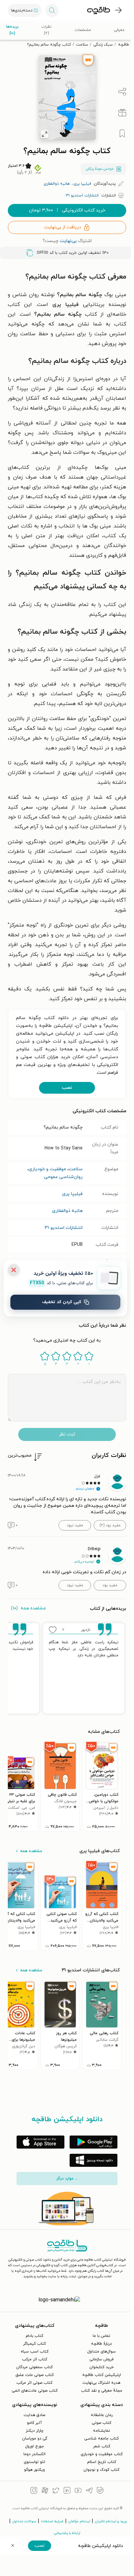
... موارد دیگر (67, 2179)
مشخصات (83, 30)
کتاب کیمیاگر (34, 2344)
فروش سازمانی (101, 2359)
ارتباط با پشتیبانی (67, 2533)
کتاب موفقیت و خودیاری (102, 2454)
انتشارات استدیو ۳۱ (64, 1228)
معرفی (119, 30)
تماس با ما (101, 2336)
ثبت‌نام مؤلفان (79, 2521)
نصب (67, 1088)
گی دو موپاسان (35, 2439)
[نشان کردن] (122, 134)
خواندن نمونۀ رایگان (100, 169)
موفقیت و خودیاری (47, 1169)
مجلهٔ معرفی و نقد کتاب (102, 2391)
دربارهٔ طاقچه (101, 2344)
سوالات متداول (24, 2521)
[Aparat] (45, 2491)
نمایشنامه (101, 2431)
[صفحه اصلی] (99, 10)
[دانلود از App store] (40, 2142)
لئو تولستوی (34, 2462)
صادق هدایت (34, 2415)
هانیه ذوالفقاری (67, 1211)
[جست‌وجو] (52, 10)
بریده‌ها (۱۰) (12, 30)
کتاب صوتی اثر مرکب (34, 2383)
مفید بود (110, 1585)
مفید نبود (75, 1525)
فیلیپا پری (72, 1194)
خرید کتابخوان (102, 2367)
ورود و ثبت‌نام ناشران (111, 2521)
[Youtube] (78, 2491)
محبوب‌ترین (20, 1455)
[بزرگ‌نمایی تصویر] (45, 134)
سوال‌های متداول (101, 2352)
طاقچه (124, 45)
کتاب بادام (34, 2336)
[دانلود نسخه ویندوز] (94, 2160)
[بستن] (14, 1270)
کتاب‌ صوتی (101, 2423)
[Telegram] (89, 2491)
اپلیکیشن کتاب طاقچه (102, 2375)
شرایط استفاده (52, 2521)
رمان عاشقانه (102, 2415)
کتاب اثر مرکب (35, 2359)
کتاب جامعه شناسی (101, 2439)
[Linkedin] (67, 2491)
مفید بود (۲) (110, 1525)
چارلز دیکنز (35, 2431)
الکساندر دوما (34, 2454)
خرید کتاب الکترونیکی (67, 210)
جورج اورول (34, 2446)
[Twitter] (56, 2491)
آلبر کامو (34, 2423)
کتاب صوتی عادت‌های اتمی (35, 2391)
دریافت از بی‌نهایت (63, 227)
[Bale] (100, 2491)
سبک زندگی (103, 45)
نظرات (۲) (46, 30)
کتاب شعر (102, 2446)
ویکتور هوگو (34, 2470)
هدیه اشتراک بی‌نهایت (101, 2383)
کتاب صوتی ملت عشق (35, 2375)
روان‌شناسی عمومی (63, 1177)
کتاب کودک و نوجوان (101, 2470)
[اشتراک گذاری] (122, 92)
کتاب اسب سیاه (35, 2352)
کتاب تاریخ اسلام (102, 2462)
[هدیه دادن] (122, 113)
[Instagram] (34, 2491)
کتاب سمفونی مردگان (34, 2367)
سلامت (82, 45)
